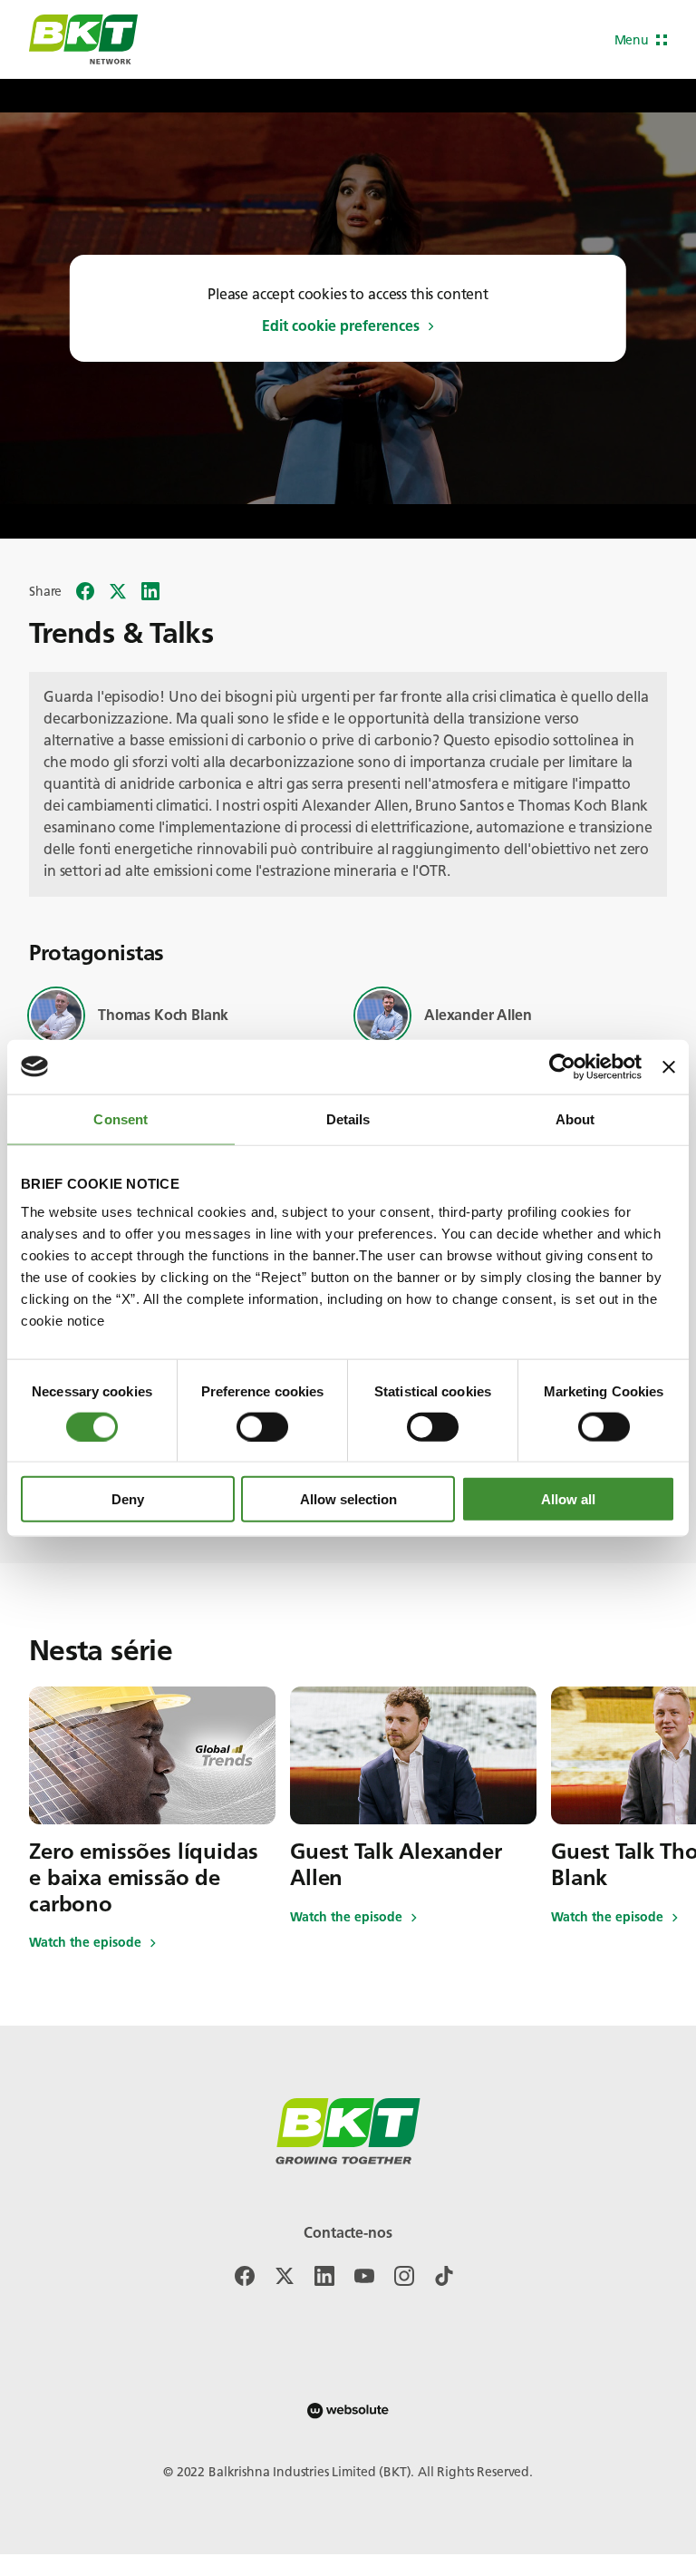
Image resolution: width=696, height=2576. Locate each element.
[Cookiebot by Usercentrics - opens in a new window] (562, 1066)
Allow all (568, 1499)
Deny (128, 1499)
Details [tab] (348, 1118)
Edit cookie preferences (341, 326)
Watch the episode (85, 1943)
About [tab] (575, 1118)
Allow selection (348, 1499)
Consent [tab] (121, 1118)
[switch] (262, 1426)
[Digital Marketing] (348, 2411)
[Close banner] (669, 1066)
